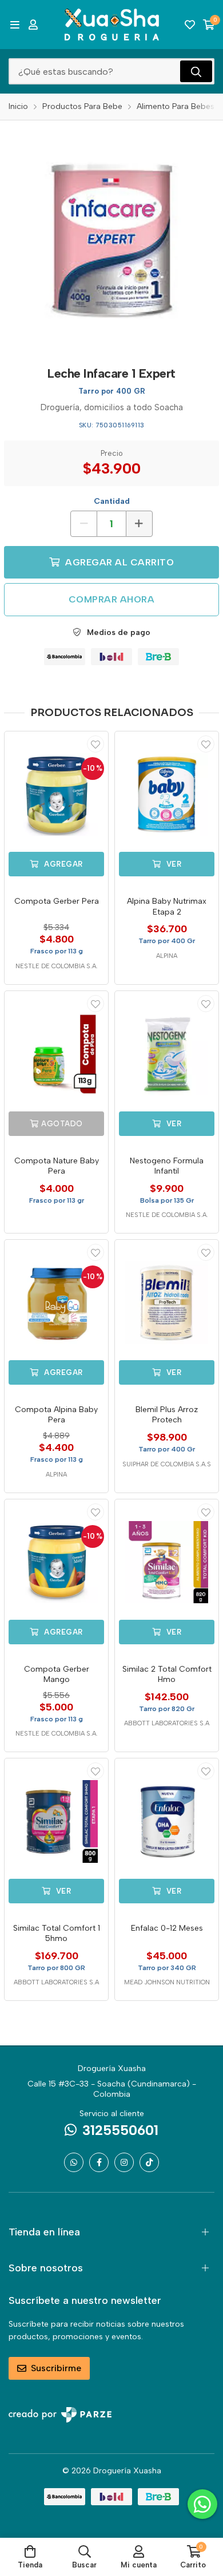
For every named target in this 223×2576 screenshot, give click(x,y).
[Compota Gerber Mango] (56, 1562)
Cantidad (112, 501)
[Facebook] (99, 2162)
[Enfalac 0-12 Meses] (167, 1821)
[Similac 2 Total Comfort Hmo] (167, 1562)
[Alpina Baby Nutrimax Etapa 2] (167, 794)
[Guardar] (95, 744)
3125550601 (120, 2130)
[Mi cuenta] (33, 25)
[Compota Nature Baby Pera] (56, 1054)
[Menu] (15, 25)
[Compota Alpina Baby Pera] (56, 1303)
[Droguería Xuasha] (112, 25)
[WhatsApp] (74, 2162)
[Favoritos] (190, 25)
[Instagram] (124, 2162)
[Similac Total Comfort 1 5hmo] (56, 1821)
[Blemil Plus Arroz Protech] (167, 1303)
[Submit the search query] (196, 71)
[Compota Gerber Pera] (56, 794)
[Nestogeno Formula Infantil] (167, 1054)
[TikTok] (149, 2162)
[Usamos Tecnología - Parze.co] (60, 2415)
